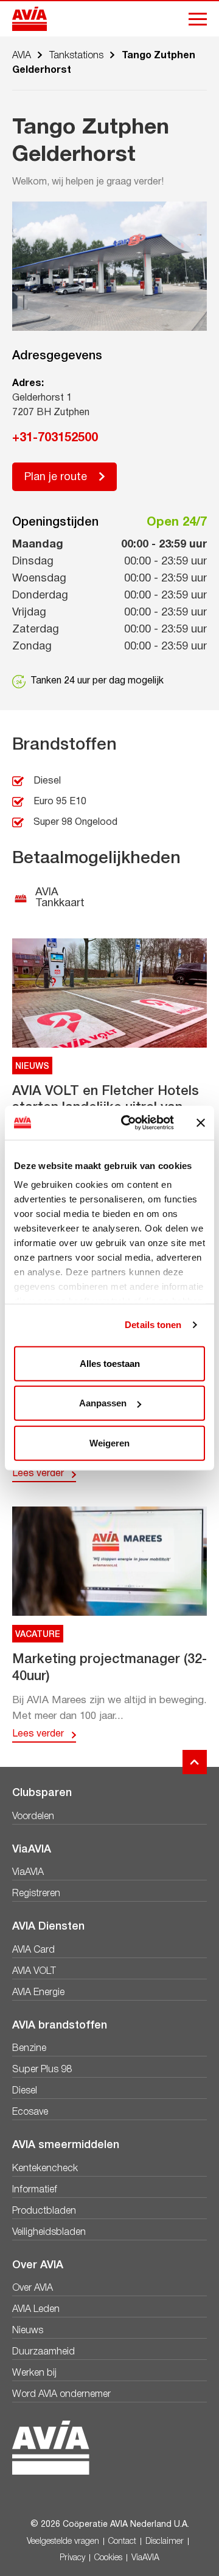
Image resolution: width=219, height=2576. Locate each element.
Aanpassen (103, 1403)
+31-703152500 (55, 438)
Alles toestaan (110, 1363)
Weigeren (109, 1442)
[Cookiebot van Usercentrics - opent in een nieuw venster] (128, 1123)
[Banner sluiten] (201, 1123)
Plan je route (56, 477)
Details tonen (153, 1325)
